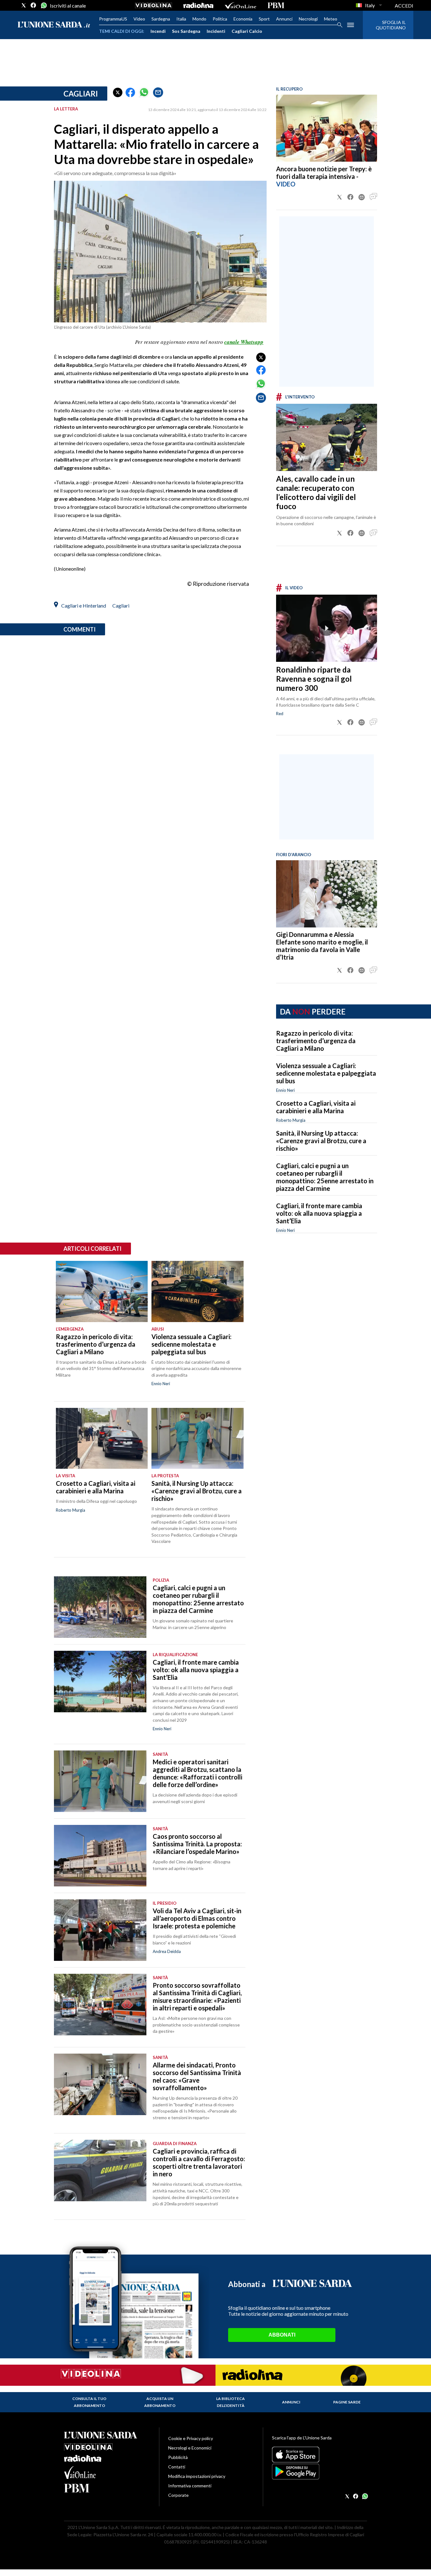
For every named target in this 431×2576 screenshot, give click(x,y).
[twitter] (24, 5)
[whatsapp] (43, 5)
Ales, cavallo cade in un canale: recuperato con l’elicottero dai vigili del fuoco (316, 492)
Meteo (331, 19)
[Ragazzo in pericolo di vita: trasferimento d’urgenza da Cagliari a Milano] (102, 1291)
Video (139, 19)
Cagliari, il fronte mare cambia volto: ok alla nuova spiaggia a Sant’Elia (319, 1213)
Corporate (178, 2495)
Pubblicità (178, 2457)
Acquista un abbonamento (160, 2402)
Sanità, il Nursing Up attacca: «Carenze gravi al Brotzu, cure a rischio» (321, 1141)
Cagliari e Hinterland (84, 606)
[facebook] (33, 5)
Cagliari (81, 94)
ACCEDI (404, 6)
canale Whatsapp (244, 342)
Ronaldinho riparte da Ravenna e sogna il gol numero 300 (314, 679)
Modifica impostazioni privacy (197, 2476)
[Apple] (319, 2455)
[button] (118, 92)
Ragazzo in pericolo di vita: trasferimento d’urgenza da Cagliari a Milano (316, 1041)
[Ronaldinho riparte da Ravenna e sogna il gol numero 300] (327, 628)
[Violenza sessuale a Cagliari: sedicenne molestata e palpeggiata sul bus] (197, 1291)
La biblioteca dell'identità (230, 2402)
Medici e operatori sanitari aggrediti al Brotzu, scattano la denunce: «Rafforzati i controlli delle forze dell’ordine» (198, 1773)
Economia (243, 19)
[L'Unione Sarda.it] (54, 25)
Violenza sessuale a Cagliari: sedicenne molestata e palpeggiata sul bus (326, 1073)
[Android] (319, 2472)
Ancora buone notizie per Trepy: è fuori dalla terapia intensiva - (324, 173)
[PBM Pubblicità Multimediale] (276, 5)
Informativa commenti (190, 2486)
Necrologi (308, 19)
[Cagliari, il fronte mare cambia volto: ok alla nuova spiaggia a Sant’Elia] (100, 1682)
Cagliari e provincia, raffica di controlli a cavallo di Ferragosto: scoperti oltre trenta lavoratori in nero (199, 2162)
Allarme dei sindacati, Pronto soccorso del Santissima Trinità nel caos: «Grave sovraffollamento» (197, 2076)
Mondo (199, 19)
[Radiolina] (198, 5)
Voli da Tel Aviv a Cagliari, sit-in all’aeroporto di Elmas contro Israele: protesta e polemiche (197, 1918)
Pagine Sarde (347, 2402)
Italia (181, 19)
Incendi (158, 31)
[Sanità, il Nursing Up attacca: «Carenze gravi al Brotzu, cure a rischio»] (197, 1438)
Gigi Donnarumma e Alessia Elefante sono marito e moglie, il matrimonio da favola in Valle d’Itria (322, 946)
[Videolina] (154, 5)
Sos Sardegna (186, 31)
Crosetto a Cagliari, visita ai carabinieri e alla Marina (316, 1107)
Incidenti (216, 31)
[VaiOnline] (240, 5)
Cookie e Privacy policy (191, 2438)
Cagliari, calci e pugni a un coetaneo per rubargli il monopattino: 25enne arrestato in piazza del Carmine (325, 1177)
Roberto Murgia (291, 1120)
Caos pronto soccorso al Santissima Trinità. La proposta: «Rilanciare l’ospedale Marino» (197, 1844)
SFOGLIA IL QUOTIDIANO (391, 25)
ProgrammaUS (113, 19)
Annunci (284, 19)
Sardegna (161, 19)
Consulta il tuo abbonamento (89, 2402)
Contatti (177, 2467)
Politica (220, 19)
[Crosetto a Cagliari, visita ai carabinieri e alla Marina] (102, 1438)
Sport (264, 19)
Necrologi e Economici (190, 2448)
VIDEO (286, 184)
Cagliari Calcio (247, 31)
